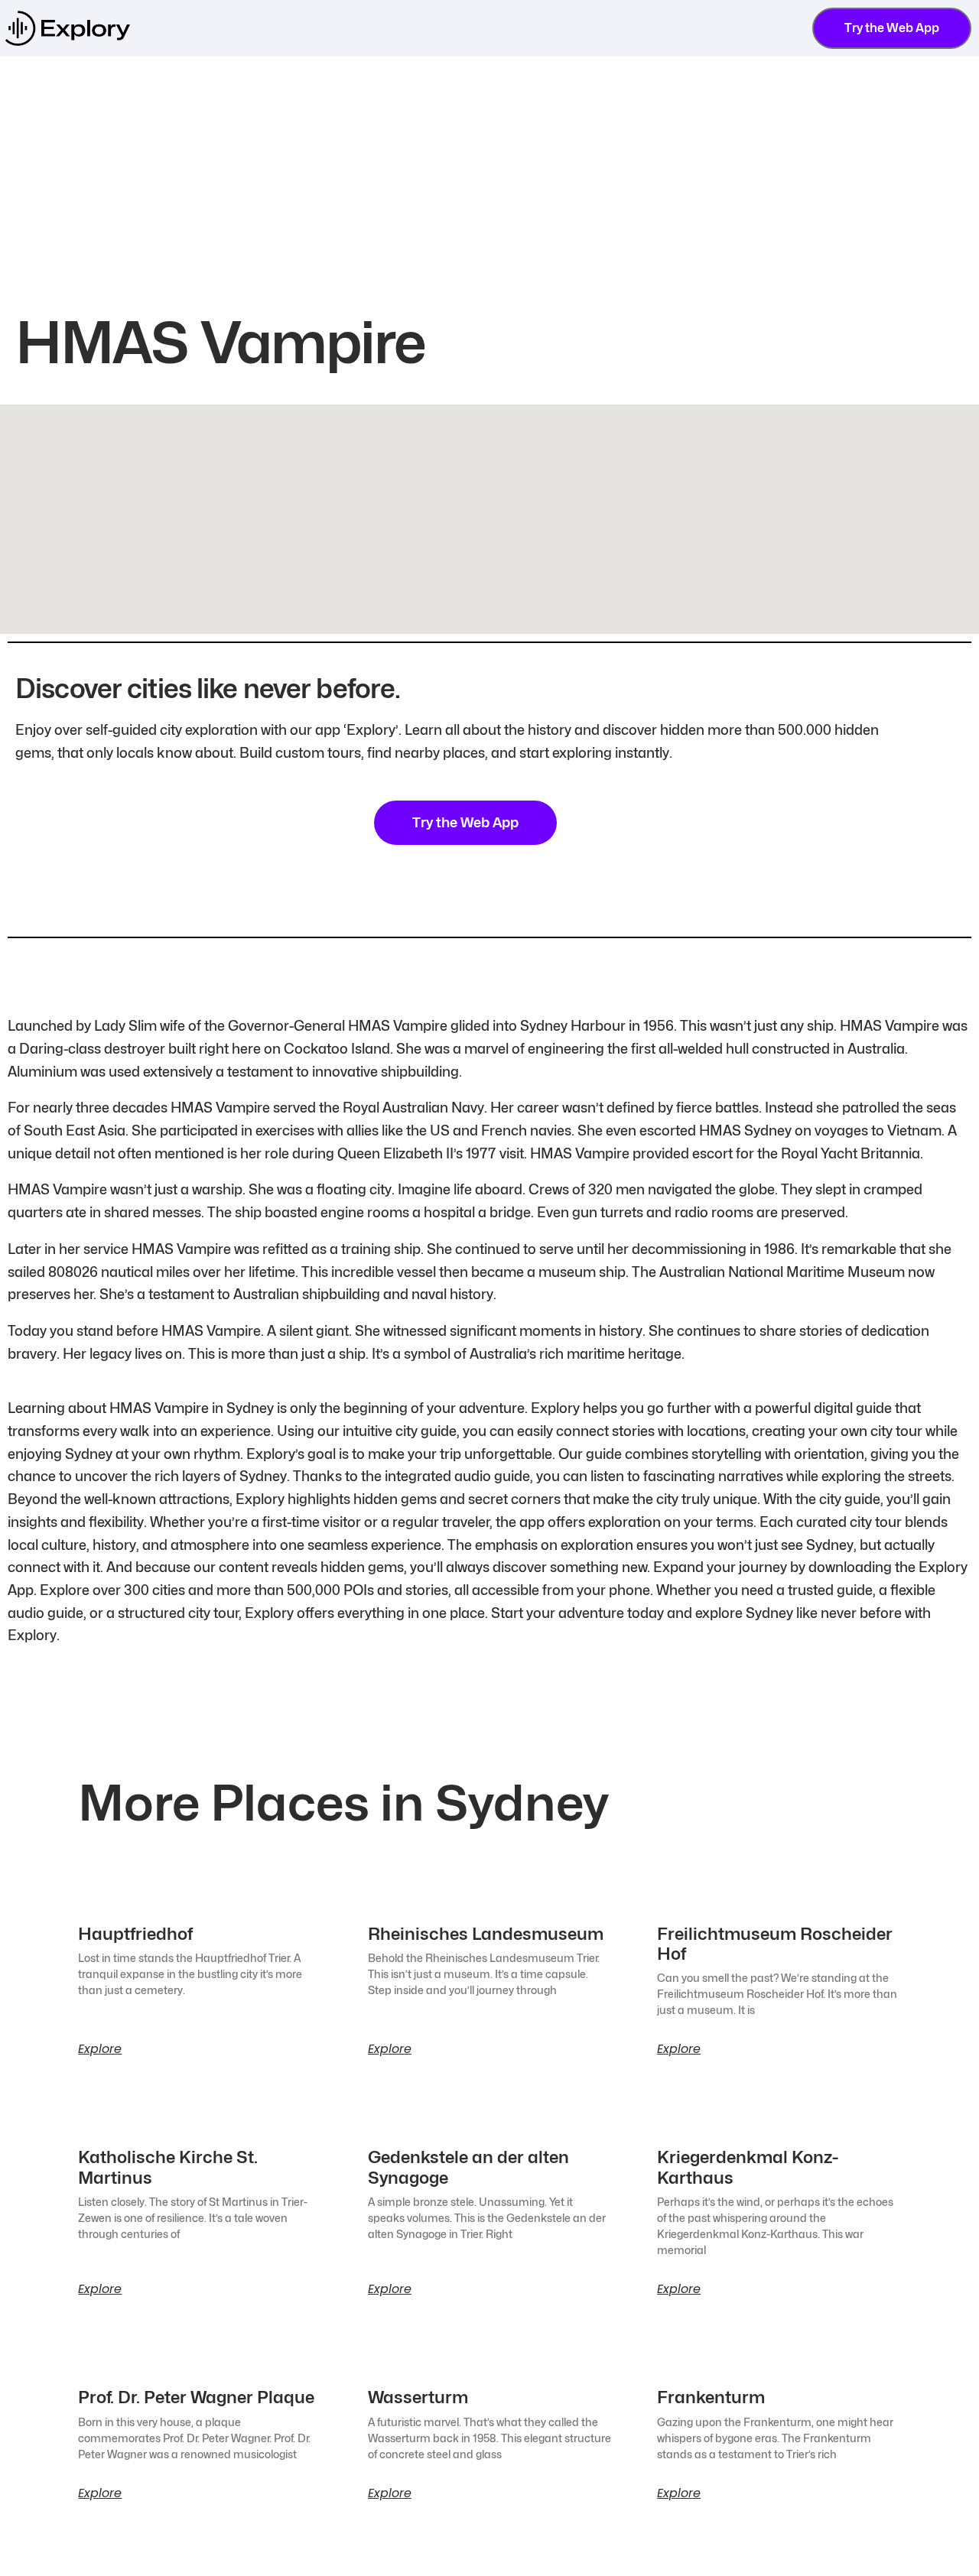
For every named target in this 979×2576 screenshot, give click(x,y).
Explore (100, 2049)
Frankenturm (711, 2397)
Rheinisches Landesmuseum (486, 1934)
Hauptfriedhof (135, 1934)
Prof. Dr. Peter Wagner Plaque (196, 2397)
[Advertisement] (489, 171)
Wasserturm (418, 2397)
